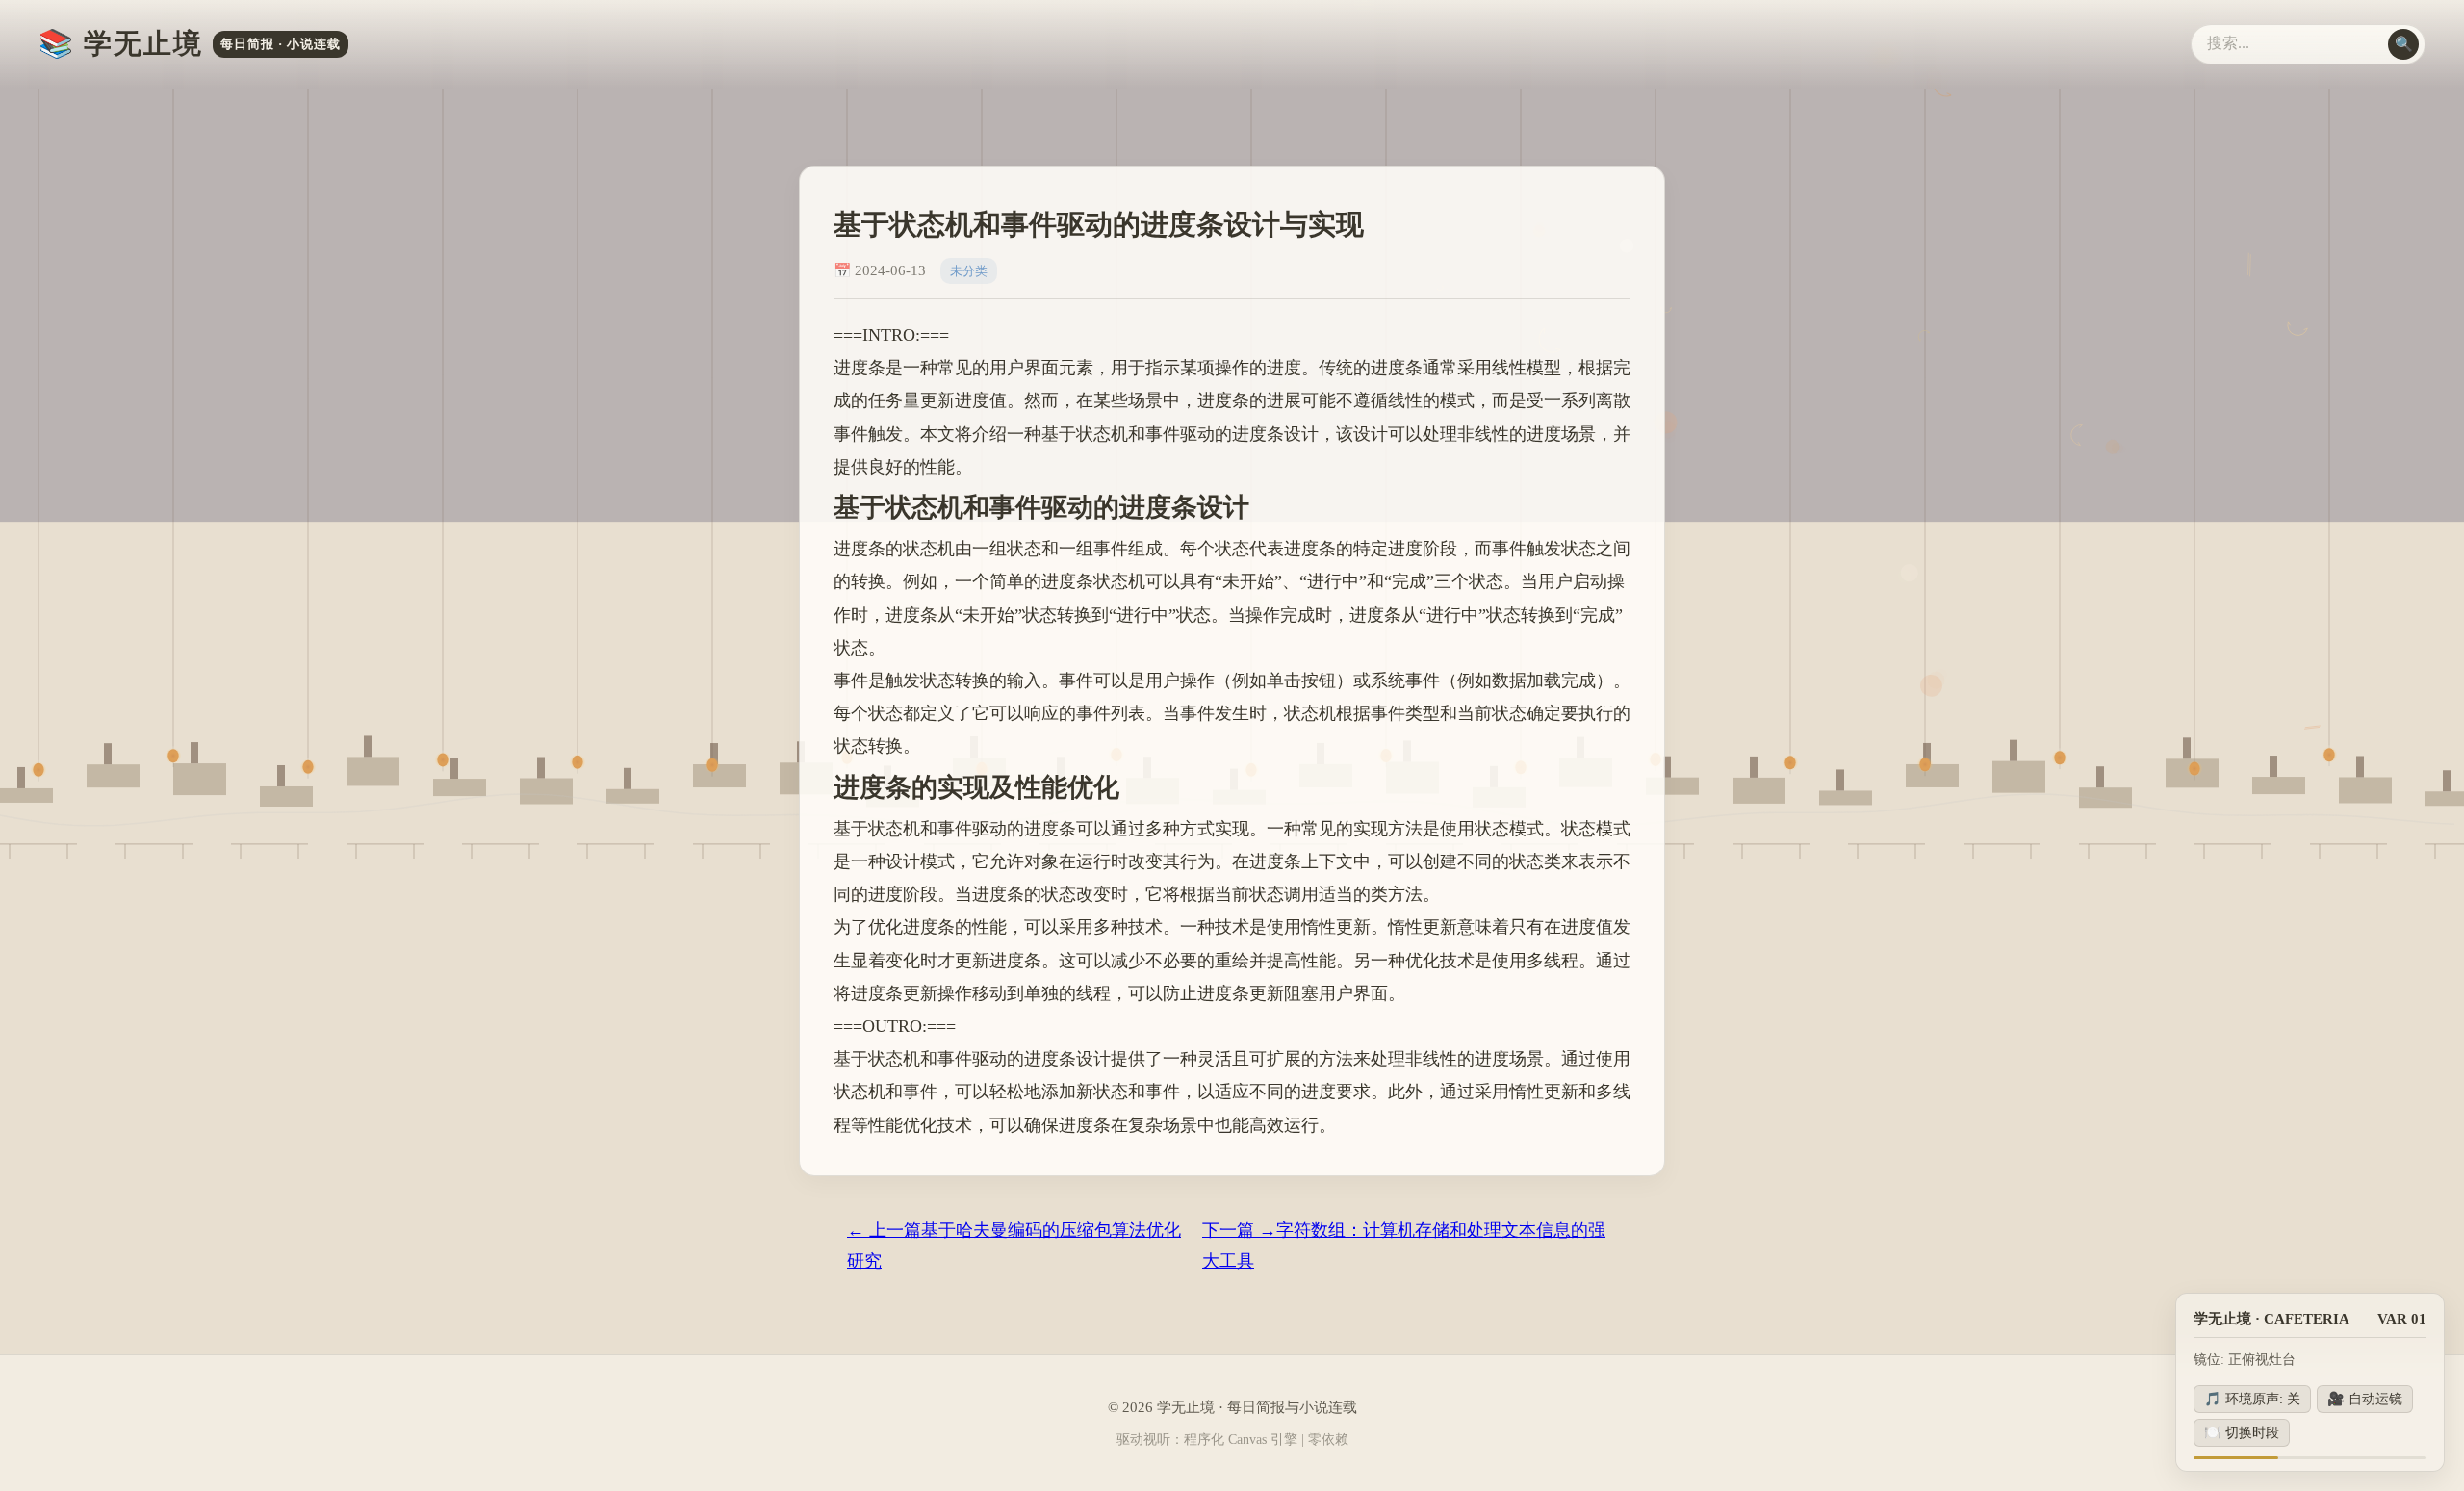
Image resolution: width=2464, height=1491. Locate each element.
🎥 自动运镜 (2365, 1399)
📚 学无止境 (190, 43)
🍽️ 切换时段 (2242, 1432)
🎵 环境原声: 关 (2252, 1399)
